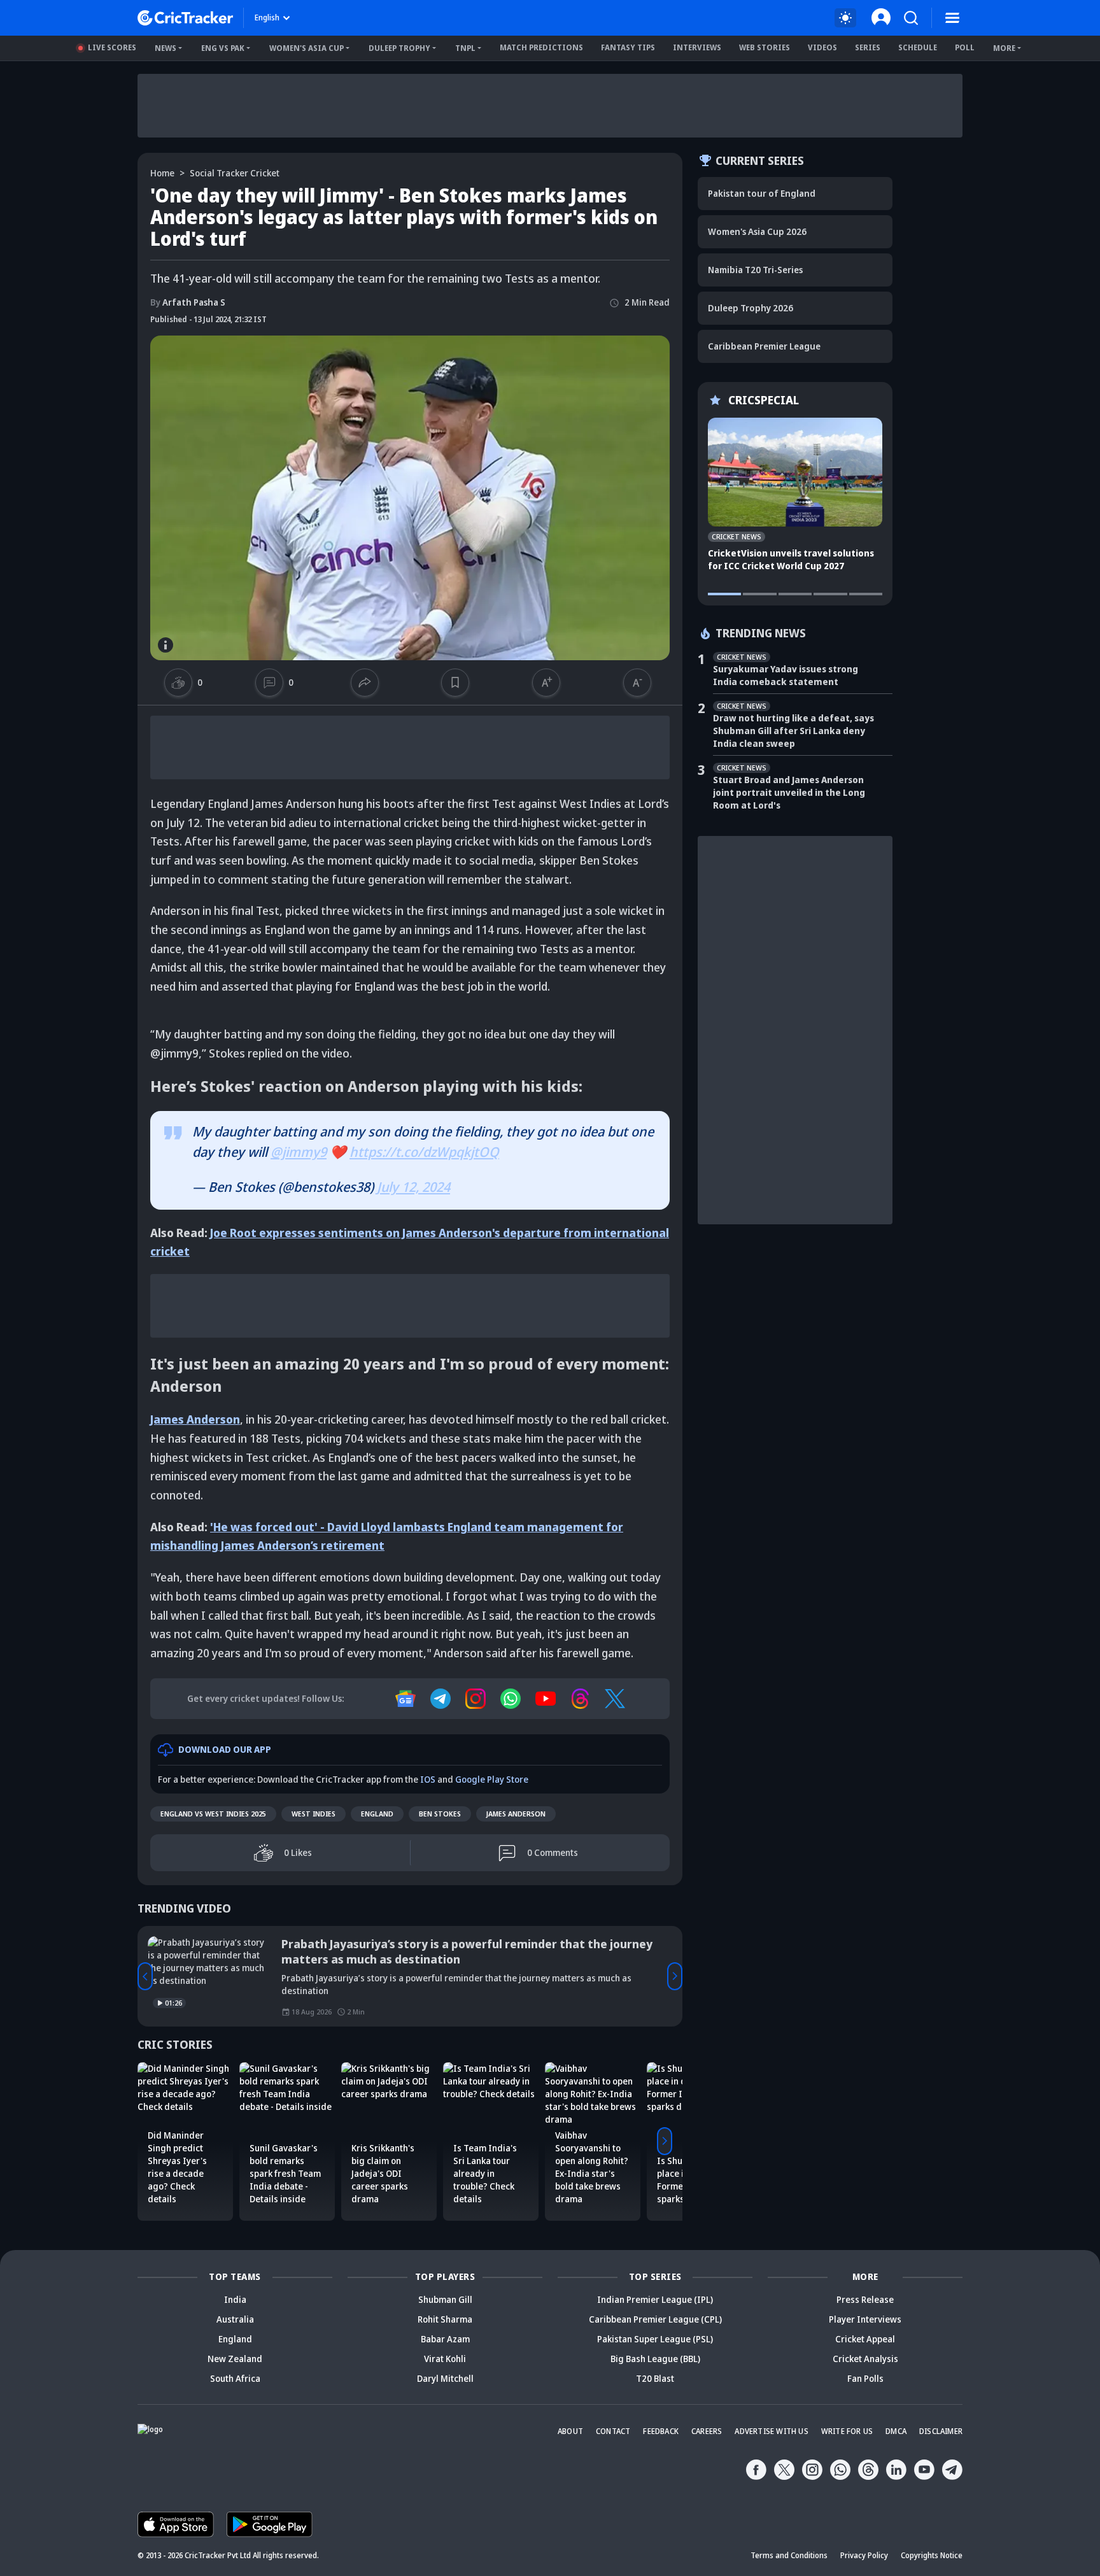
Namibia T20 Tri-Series (755, 270)
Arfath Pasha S (188, 302)
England (377, 1814)
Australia (235, 2319)
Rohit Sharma (445, 2319)
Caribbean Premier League (764, 346)
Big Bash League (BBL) (655, 2359)
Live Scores (112, 47)
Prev (145, 1976)
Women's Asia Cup (307, 48)
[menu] (952, 18)
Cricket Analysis (865, 2359)
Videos (822, 47)
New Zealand (235, 2359)
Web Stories (765, 47)
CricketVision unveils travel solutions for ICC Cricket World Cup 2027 (791, 559)
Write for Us (847, 2431)
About (570, 2431)
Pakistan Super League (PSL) (655, 2339)
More (1004, 48)
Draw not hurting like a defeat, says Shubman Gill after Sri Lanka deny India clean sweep (793, 731)
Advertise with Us (771, 2431)
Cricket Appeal (865, 2339)
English (267, 18)
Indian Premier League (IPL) (655, 2299)
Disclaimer (941, 2431)
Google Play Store (492, 1779)
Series (868, 47)
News (166, 48)
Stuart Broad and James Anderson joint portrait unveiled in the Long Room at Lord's (789, 792)
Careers (707, 2431)
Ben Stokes (440, 1814)
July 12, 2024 (413, 1187)
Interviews (697, 47)
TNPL (465, 48)
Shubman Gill (445, 2299)
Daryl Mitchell (445, 2378)
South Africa (235, 2378)
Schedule (918, 47)
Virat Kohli (445, 2359)
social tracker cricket (235, 173)
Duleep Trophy (399, 48)
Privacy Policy (864, 2555)
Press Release (865, 2299)
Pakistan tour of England (762, 193)
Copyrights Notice (932, 2555)
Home (162, 173)
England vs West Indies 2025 (213, 1814)
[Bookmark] (455, 683)
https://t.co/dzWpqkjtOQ (424, 1152)
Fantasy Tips (628, 47)
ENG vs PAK (223, 48)
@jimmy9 (299, 1152)
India (235, 2299)
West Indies (314, 1814)
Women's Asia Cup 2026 (757, 231)
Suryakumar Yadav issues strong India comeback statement (786, 675)
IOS (428, 1779)
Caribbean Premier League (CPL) (655, 2319)
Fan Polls (865, 2378)
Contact (613, 2431)
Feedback (661, 2431)
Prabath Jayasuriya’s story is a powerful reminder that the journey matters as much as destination (467, 1951)
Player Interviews (865, 2319)
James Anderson (516, 1814)
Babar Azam (445, 2339)
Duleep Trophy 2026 (751, 308)
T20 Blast (655, 2378)
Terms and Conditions (789, 2555)
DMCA (896, 2431)
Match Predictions (541, 47)
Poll (965, 47)
